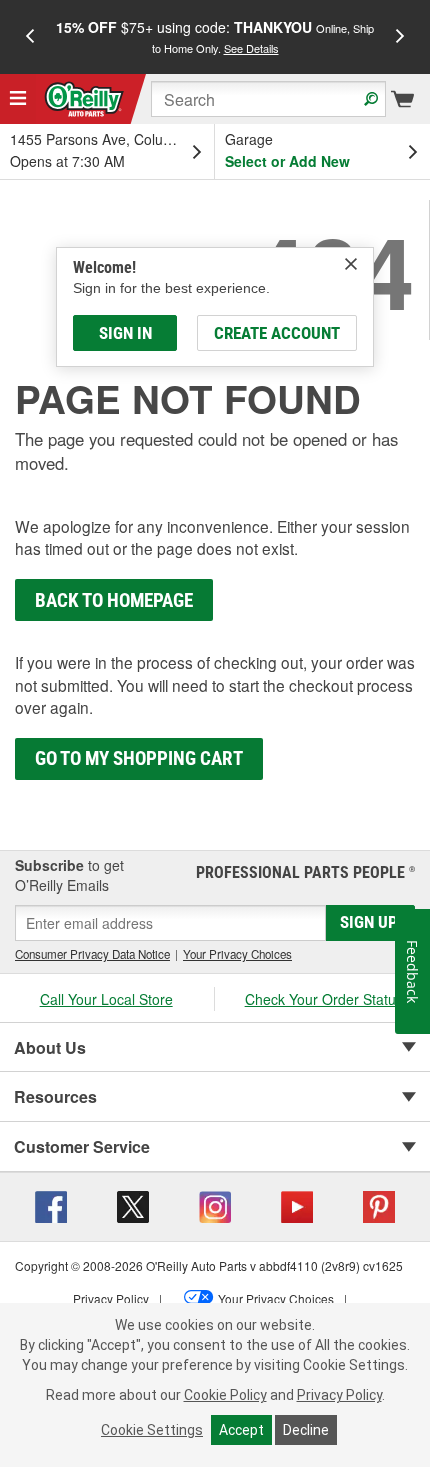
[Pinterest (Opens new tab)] (379, 1205)
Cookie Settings (152, 1430)
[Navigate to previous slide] (30, 37)
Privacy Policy (339, 1395)
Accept (241, 1430)
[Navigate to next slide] (400, 37)
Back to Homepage (114, 600)
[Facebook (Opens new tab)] (51, 1205)
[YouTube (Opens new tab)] (297, 1205)
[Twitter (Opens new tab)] (133, 1205)
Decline (306, 1430)
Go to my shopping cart (139, 758)
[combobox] (268, 99)
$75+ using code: (215, 36)
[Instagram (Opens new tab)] (215, 1205)
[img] (351, 264)
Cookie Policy (225, 1395)
